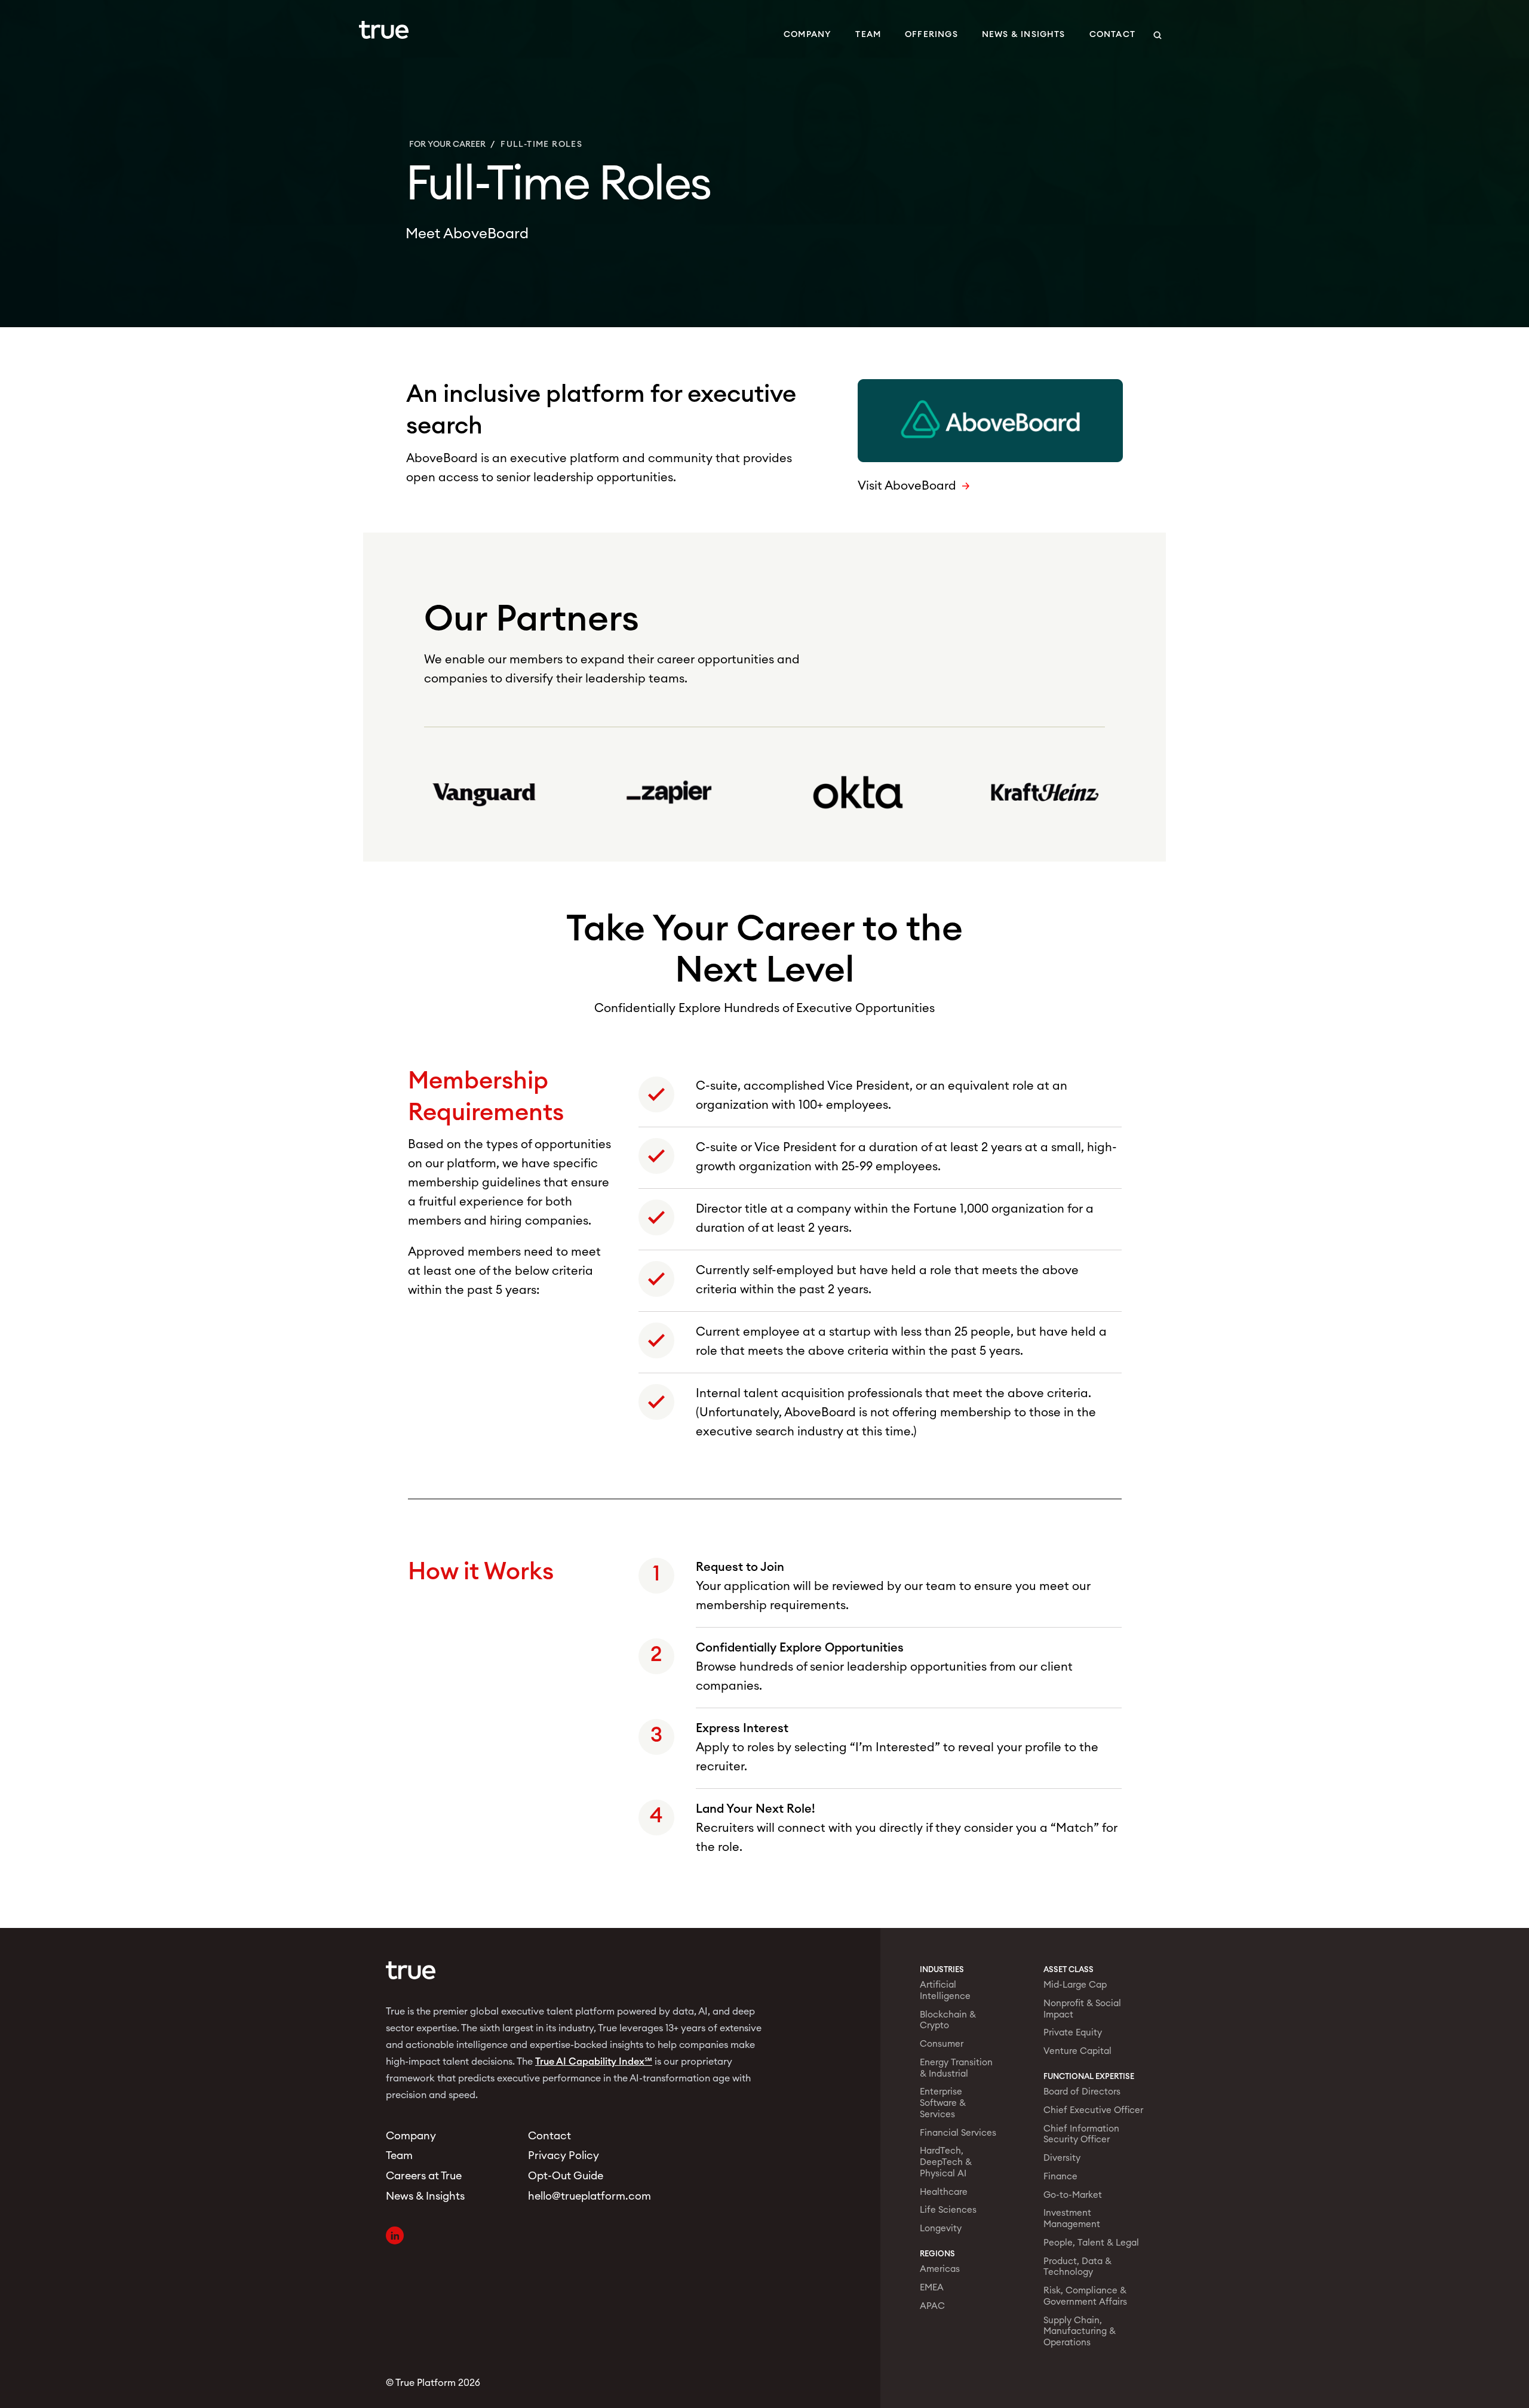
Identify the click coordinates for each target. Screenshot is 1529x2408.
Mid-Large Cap (1075, 1985)
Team (868, 35)
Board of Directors (1082, 2092)
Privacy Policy (564, 2155)
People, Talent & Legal (1091, 2243)
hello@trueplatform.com (585, 2196)
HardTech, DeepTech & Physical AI (946, 2162)
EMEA (932, 2288)
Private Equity (1073, 2033)
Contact (1112, 35)
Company (808, 35)
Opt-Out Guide (566, 2176)
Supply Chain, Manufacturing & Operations (1080, 2332)
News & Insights (1024, 35)
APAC (932, 2306)
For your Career (447, 144)
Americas (940, 2269)
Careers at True (424, 2176)
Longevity (941, 2229)
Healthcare (944, 2192)
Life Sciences (948, 2210)
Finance (1060, 2177)
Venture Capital (1077, 2051)
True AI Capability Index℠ (594, 2062)
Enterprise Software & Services (943, 2103)
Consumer (942, 2044)
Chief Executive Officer (1093, 2110)
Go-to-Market (1073, 2195)
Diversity (1062, 2158)
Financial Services (958, 2133)
